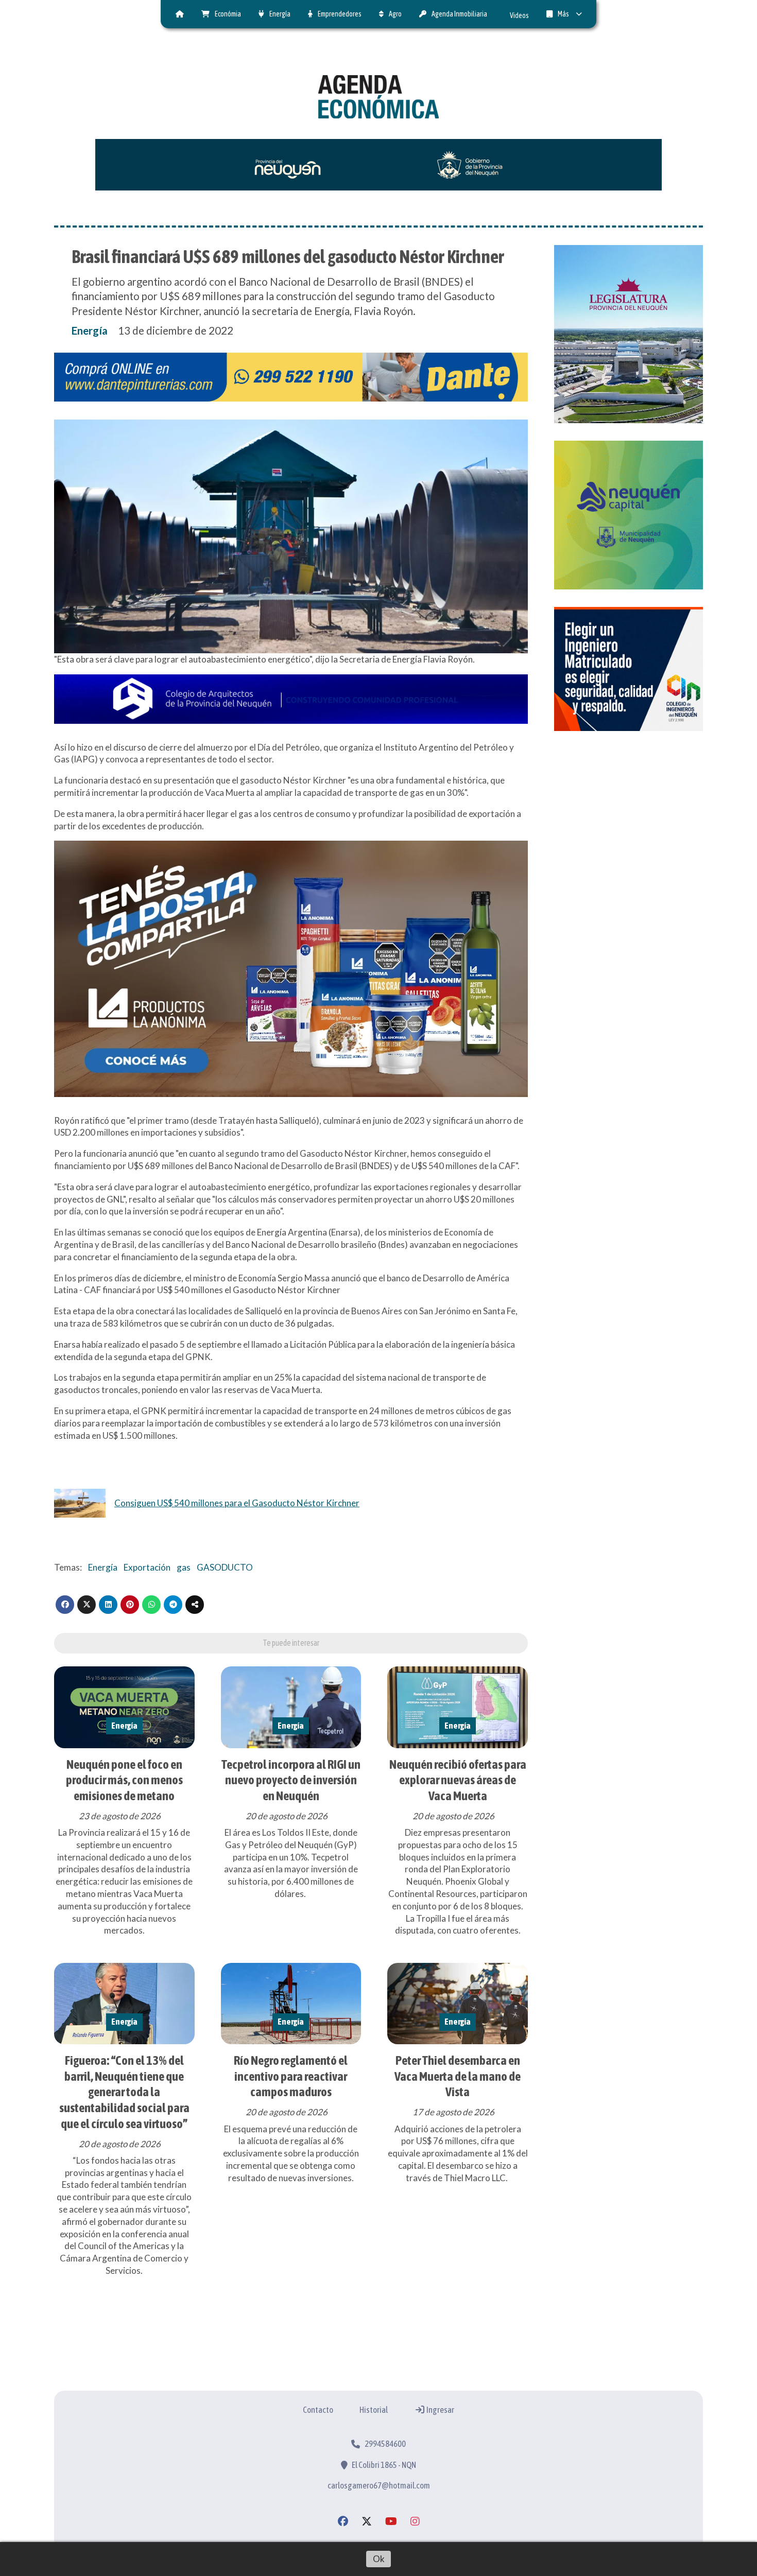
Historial (374, 2410)
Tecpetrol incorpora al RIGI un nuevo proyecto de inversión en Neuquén (291, 1780)
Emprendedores (340, 14)
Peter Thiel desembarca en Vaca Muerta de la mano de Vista (458, 2076)
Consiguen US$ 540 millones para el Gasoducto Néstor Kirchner (237, 1503)
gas (184, 1567)
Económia (228, 14)
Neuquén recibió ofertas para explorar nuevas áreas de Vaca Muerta (458, 1780)
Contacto (318, 2410)
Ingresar (440, 2410)
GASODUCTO (225, 1567)
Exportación (147, 1567)
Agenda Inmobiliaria (459, 14)
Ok (379, 2559)
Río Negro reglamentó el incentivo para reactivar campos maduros (291, 2076)
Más (563, 14)
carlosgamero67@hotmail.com (379, 2485)
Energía (280, 14)
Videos (519, 15)
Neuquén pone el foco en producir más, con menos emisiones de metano (124, 1780)
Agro (395, 14)
